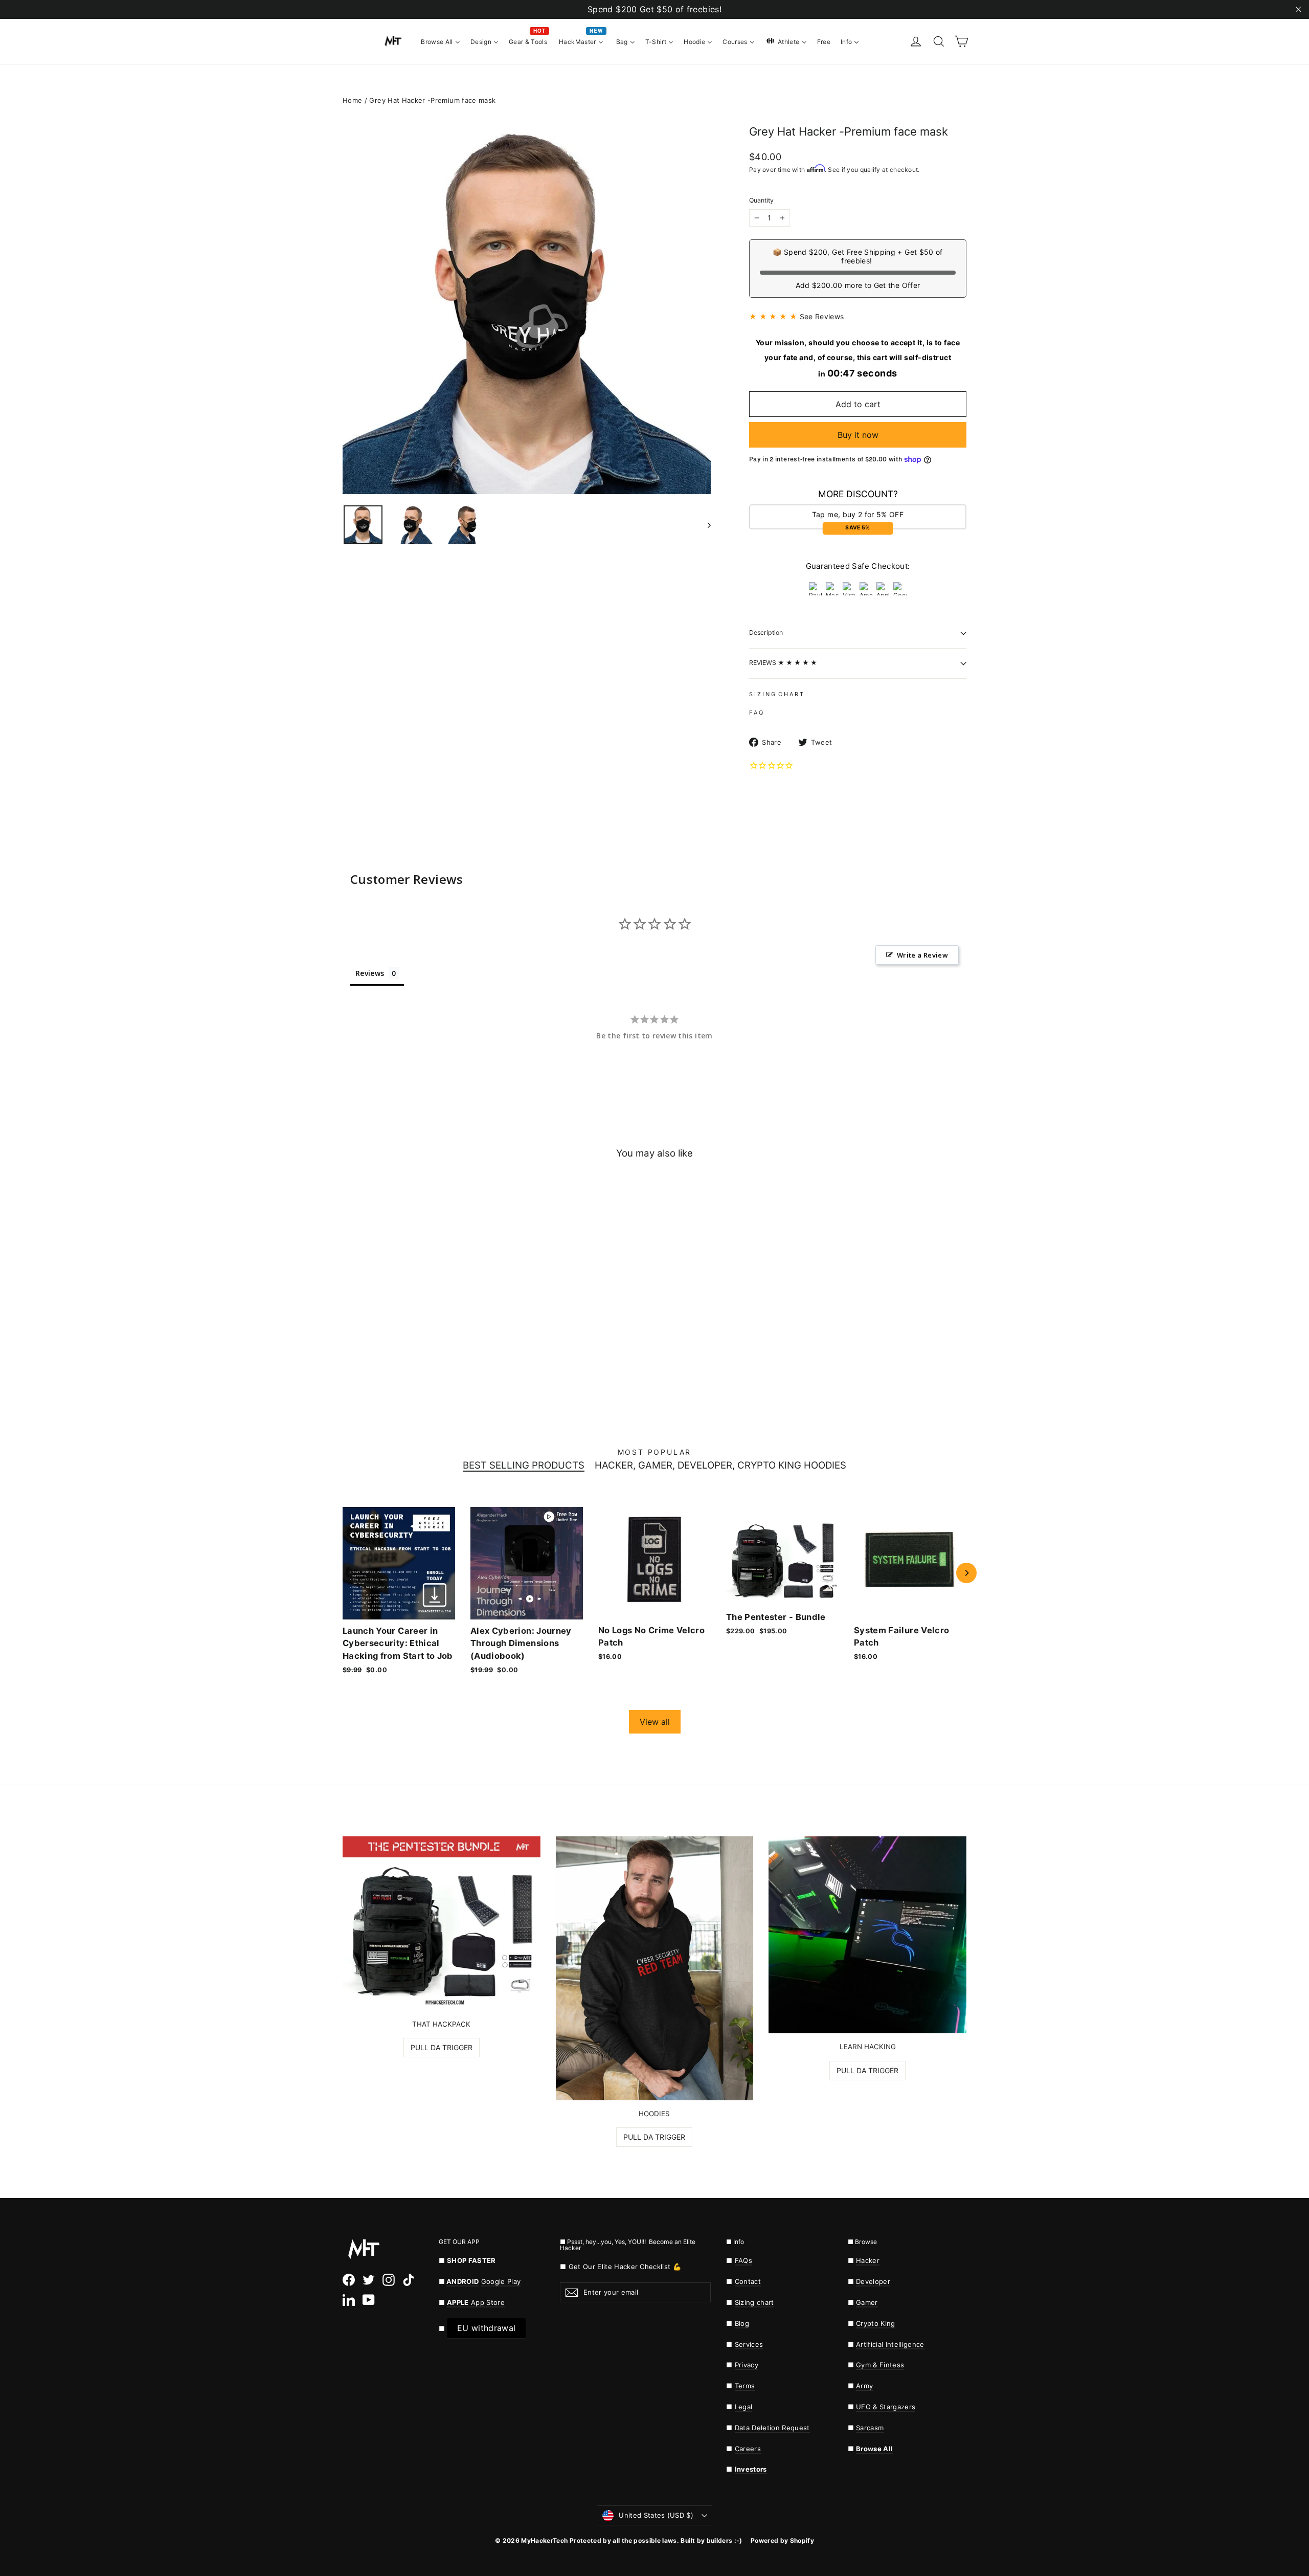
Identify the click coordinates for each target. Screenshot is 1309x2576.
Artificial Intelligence (890, 2344)
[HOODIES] (655, 1968)
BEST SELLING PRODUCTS (524, 1466)
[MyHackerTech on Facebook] (349, 2280)
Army (864, 2386)
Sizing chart (754, 2302)
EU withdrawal (486, 2328)
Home (352, 100)
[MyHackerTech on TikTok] (409, 2280)
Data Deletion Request (772, 2428)
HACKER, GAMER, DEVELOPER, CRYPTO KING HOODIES (720, 1466)
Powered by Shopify (782, 2540)
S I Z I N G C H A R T (776, 694)
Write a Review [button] (922, 955)
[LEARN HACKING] (867, 1935)
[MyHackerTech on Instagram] (389, 2280)
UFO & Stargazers (886, 2407)
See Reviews (822, 316)
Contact (748, 2281)
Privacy (747, 2365)
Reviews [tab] (370, 973)
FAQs (743, 2260)
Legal (744, 2407)
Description (766, 632)
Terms (745, 2386)
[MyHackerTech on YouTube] (369, 2300)
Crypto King (876, 2323)
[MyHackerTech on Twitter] (369, 2280)
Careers (748, 2449)
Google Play (501, 2281)
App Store (476, 2302)
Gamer (867, 2302)
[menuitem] (441, 41)
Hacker (868, 2260)
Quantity (761, 201)
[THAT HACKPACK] (442, 1923)
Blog (742, 2323)
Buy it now (858, 435)
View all (655, 1722)
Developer (873, 2281)
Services (749, 2344)
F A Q (756, 713)
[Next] (966, 1573)
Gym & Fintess (880, 2365)
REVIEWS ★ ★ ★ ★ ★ (783, 663)
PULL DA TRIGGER (442, 2047)
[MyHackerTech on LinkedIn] (349, 2300)
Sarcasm (870, 2428)
